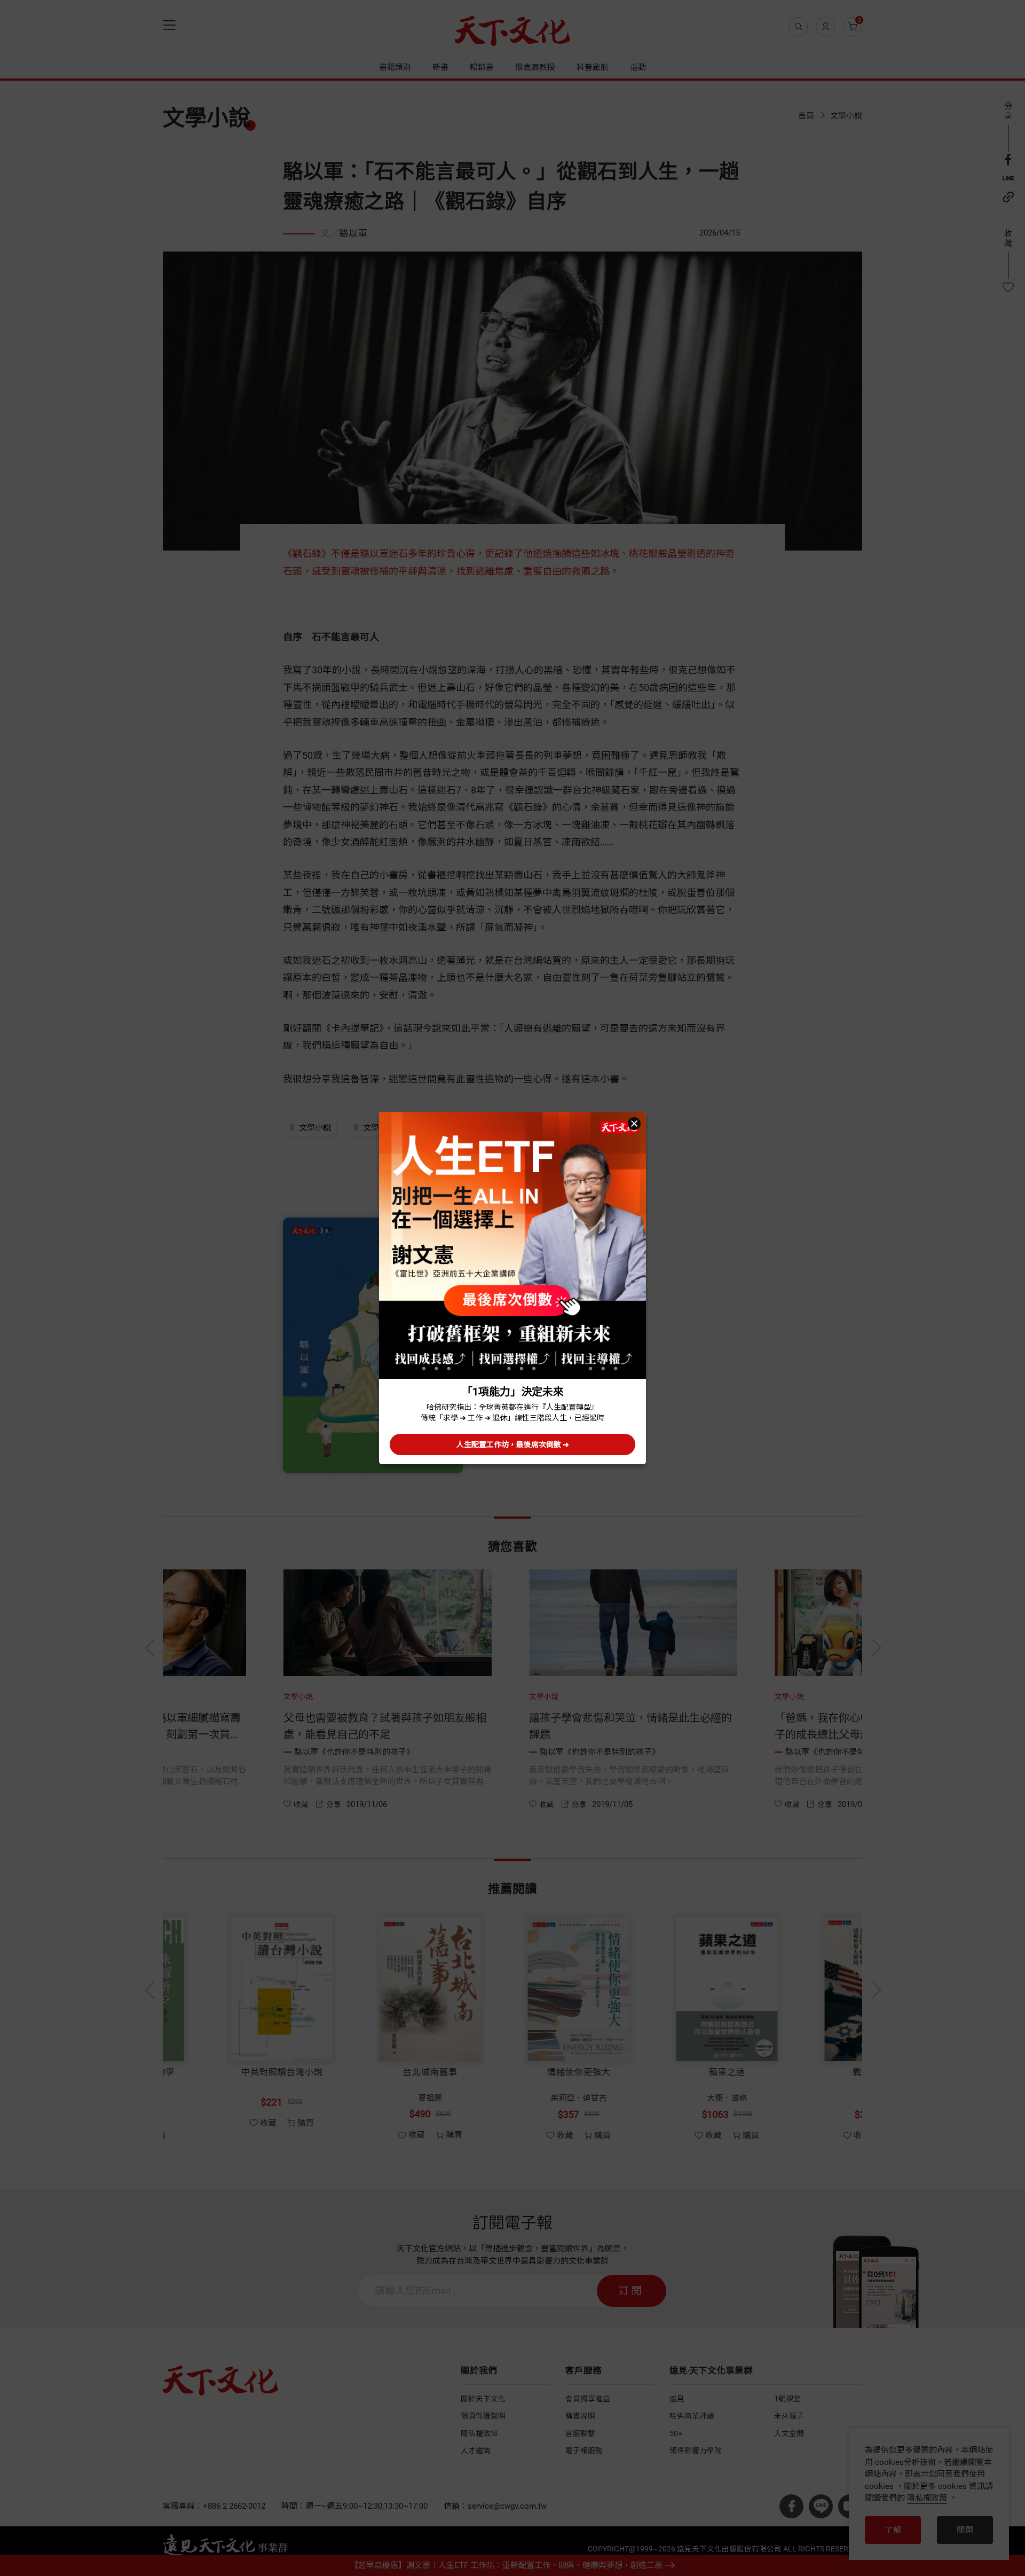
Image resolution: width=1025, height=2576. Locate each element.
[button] (634, 1124)
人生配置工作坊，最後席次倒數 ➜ (513, 1444)
